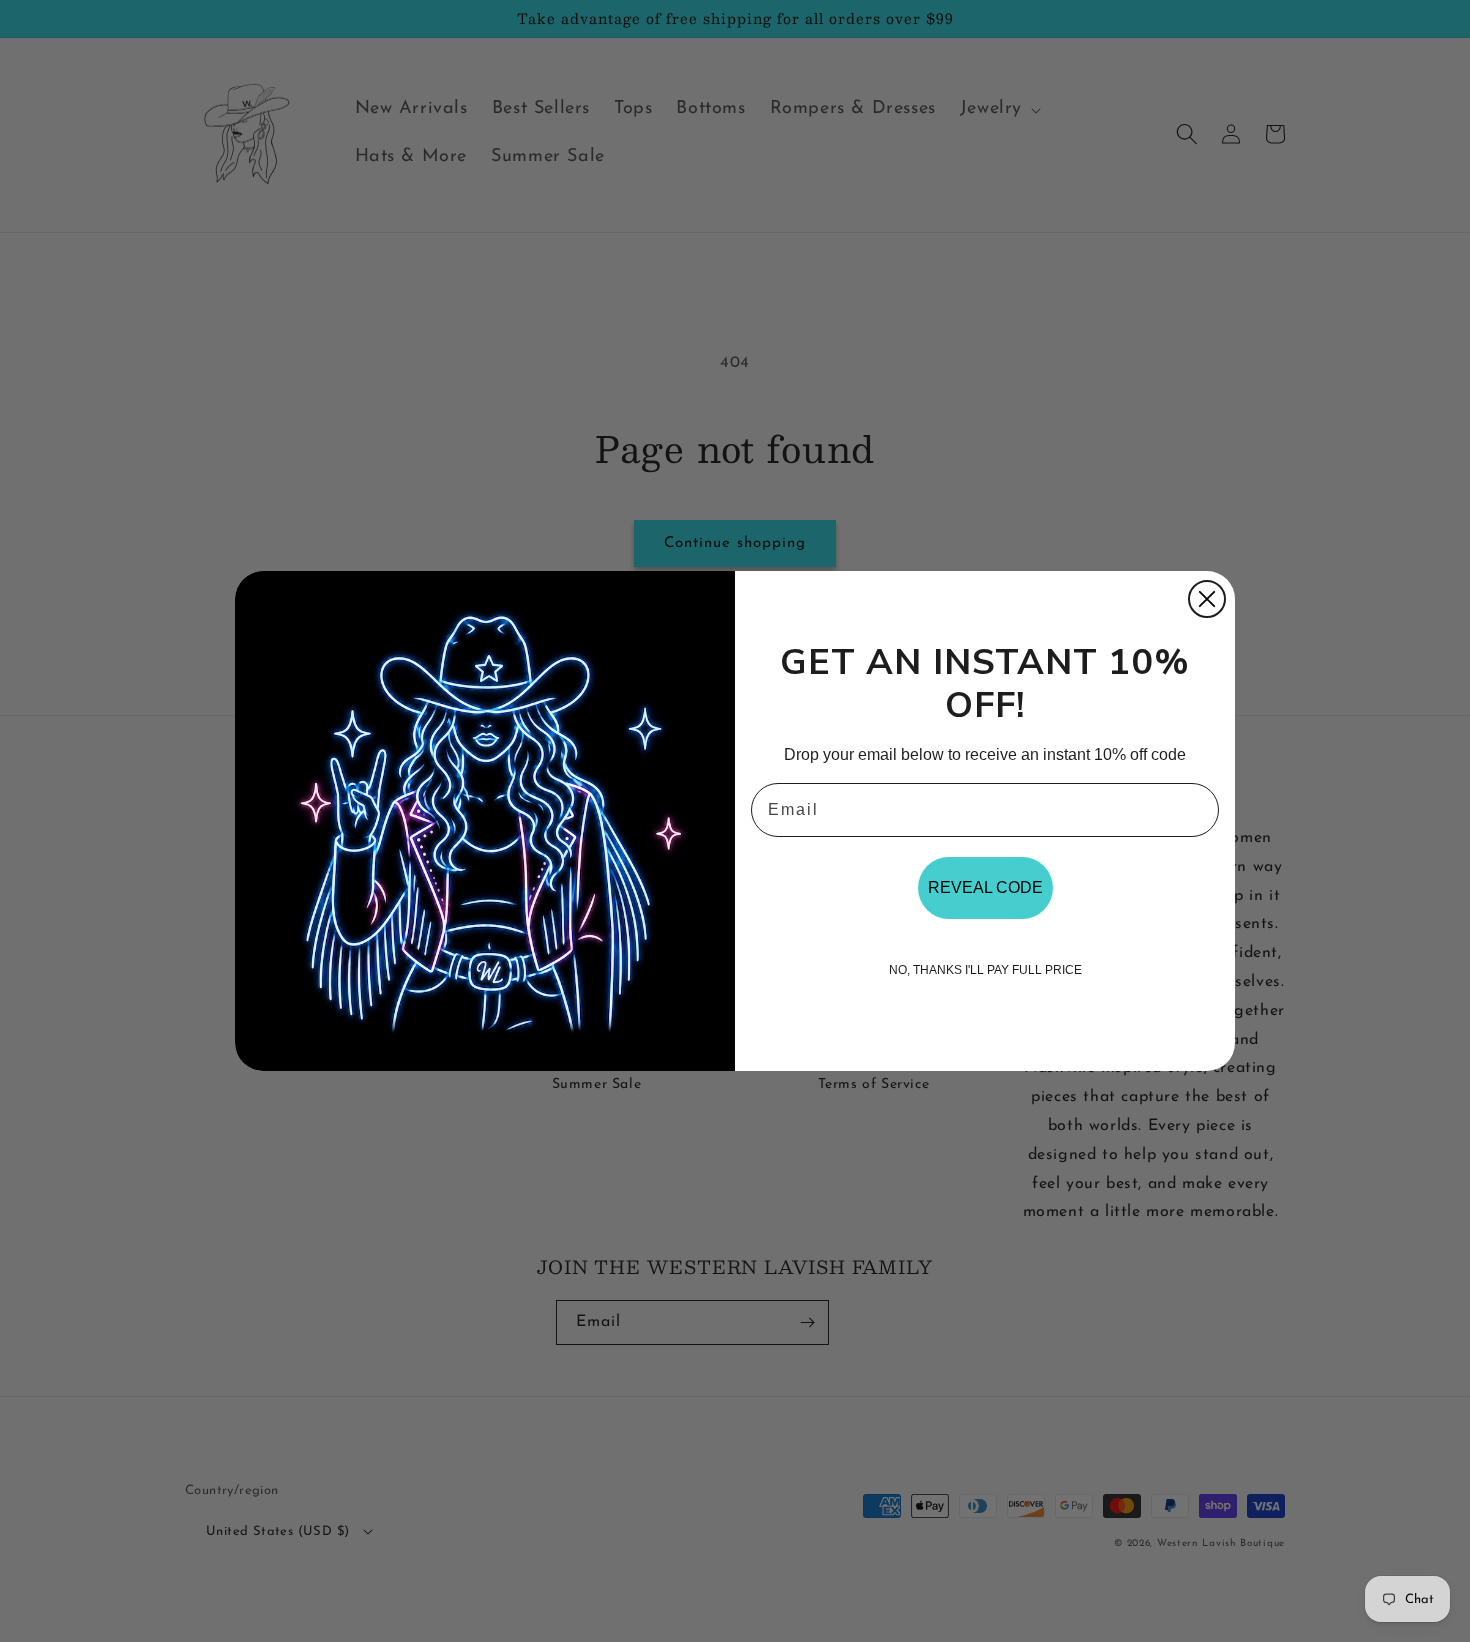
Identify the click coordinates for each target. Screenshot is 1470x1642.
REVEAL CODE (985, 887)
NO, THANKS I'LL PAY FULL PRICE (985, 970)
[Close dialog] (1207, 599)
